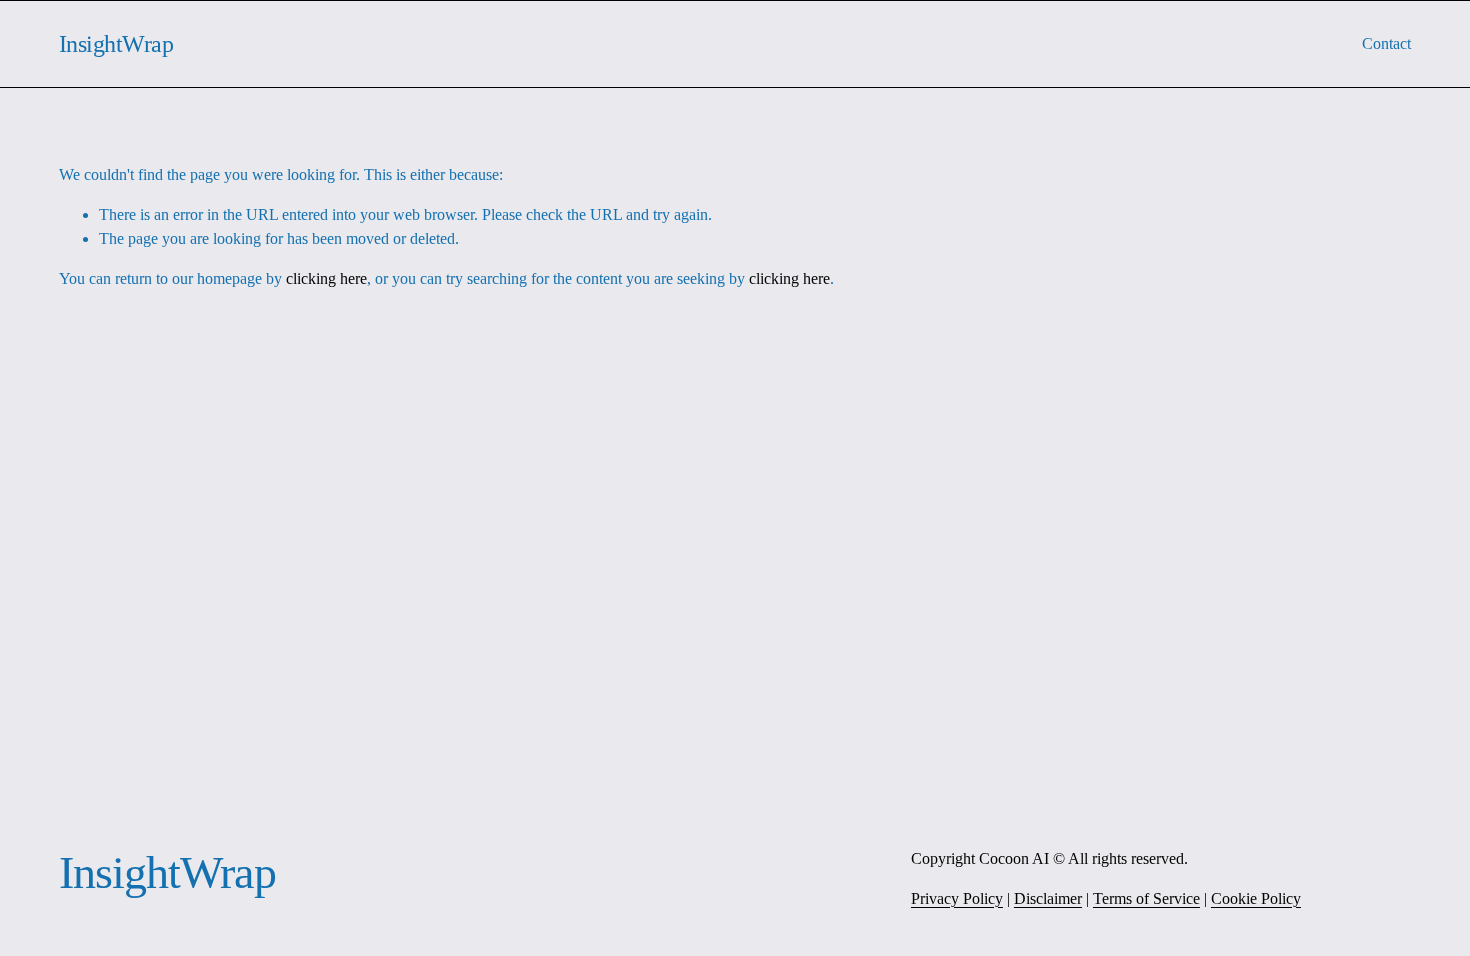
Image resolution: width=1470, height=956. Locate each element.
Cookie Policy (1256, 898)
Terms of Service (1146, 898)
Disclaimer (1048, 898)
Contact (1386, 43)
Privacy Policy (957, 898)
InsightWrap (116, 43)
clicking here (326, 278)
